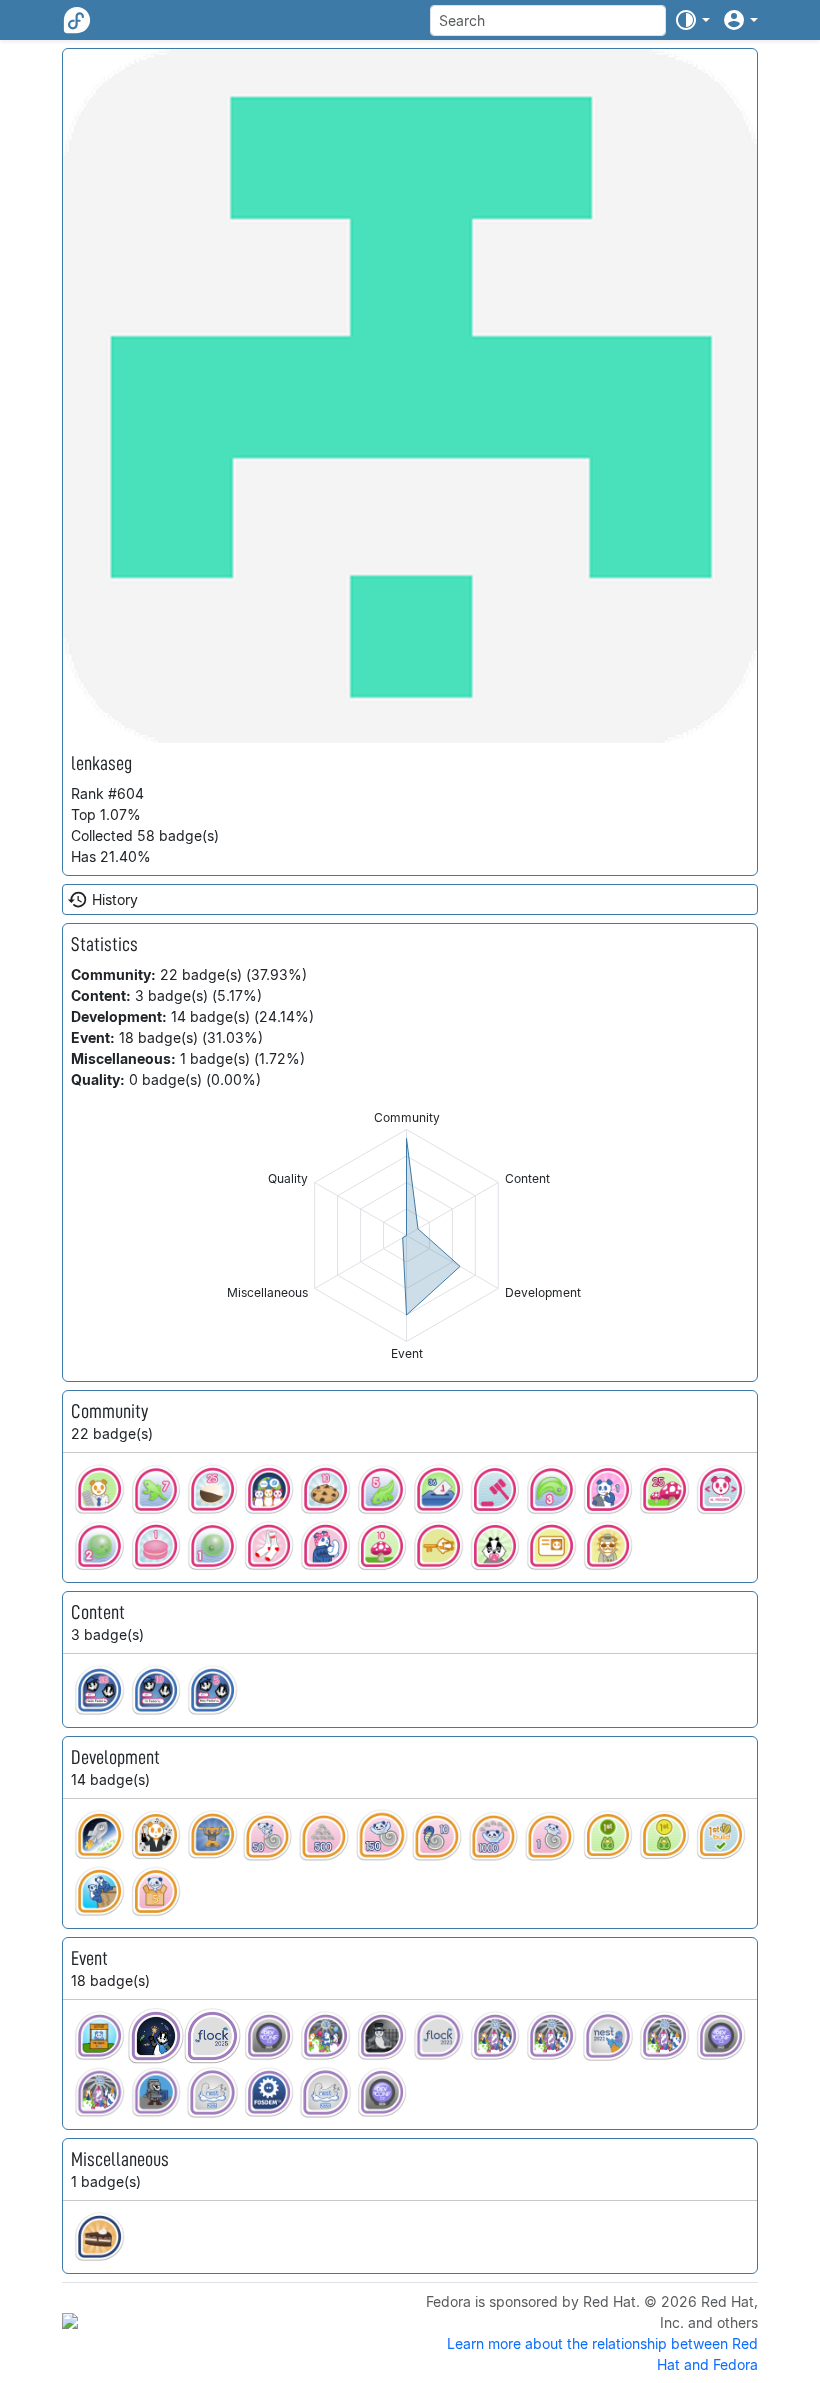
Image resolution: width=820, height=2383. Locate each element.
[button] (692, 20)
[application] (406, 1235)
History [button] (115, 899)
